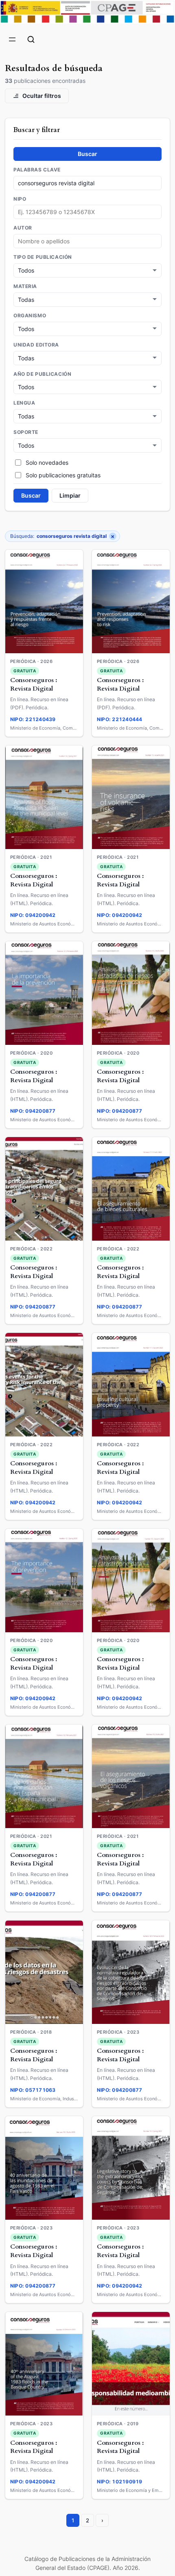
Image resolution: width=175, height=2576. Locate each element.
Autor (23, 228)
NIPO (20, 199)
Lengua (24, 403)
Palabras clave (37, 170)
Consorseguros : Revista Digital (34, 685)
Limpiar (70, 495)
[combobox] (87, 241)
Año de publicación (42, 374)
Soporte (26, 432)
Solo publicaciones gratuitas (63, 475)
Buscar (87, 154)
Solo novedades (47, 463)
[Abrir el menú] (12, 39)
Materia (25, 286)
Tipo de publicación (43, 257)
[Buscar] (31, 39)
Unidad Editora (36, 345)
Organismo (30, 316)
